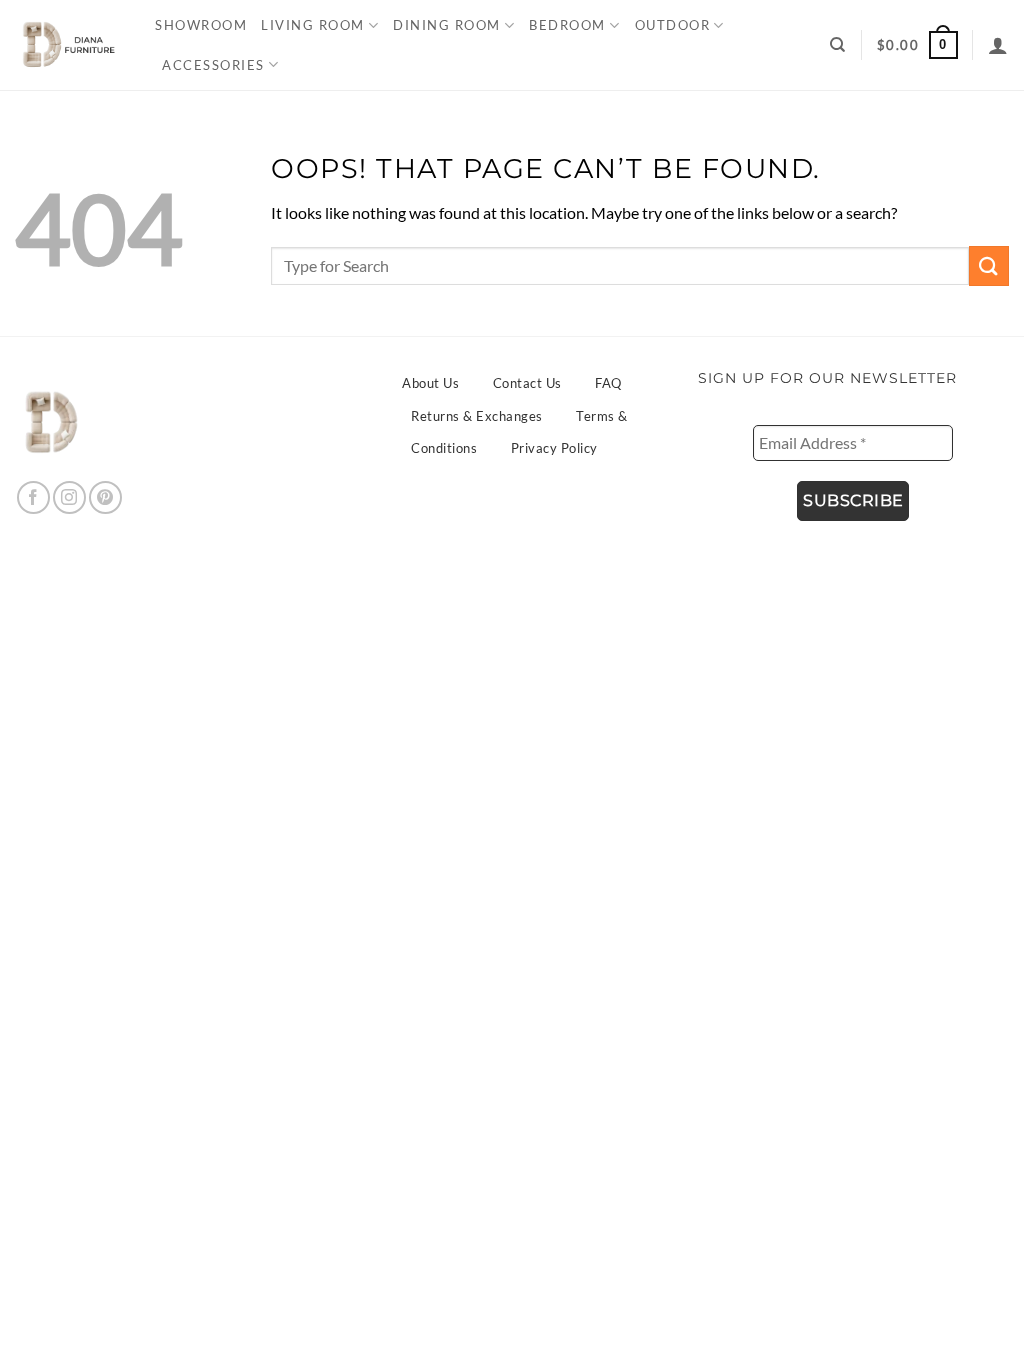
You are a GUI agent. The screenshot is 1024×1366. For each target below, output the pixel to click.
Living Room (313, 25)
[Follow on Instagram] (69, 497)
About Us (430, 383)
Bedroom (567, 25)
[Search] (838, 45)
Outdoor (673, 25)
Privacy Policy (554, 448)
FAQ (608, 383)
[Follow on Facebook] (33, 497)
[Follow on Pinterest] (105, 497)
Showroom (201, 25)
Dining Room (447, 25)
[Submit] (989, 265)
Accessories (213, 65)
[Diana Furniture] (65, 45)
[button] (917, 45)
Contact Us (527, 383)
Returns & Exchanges (477, 416)
